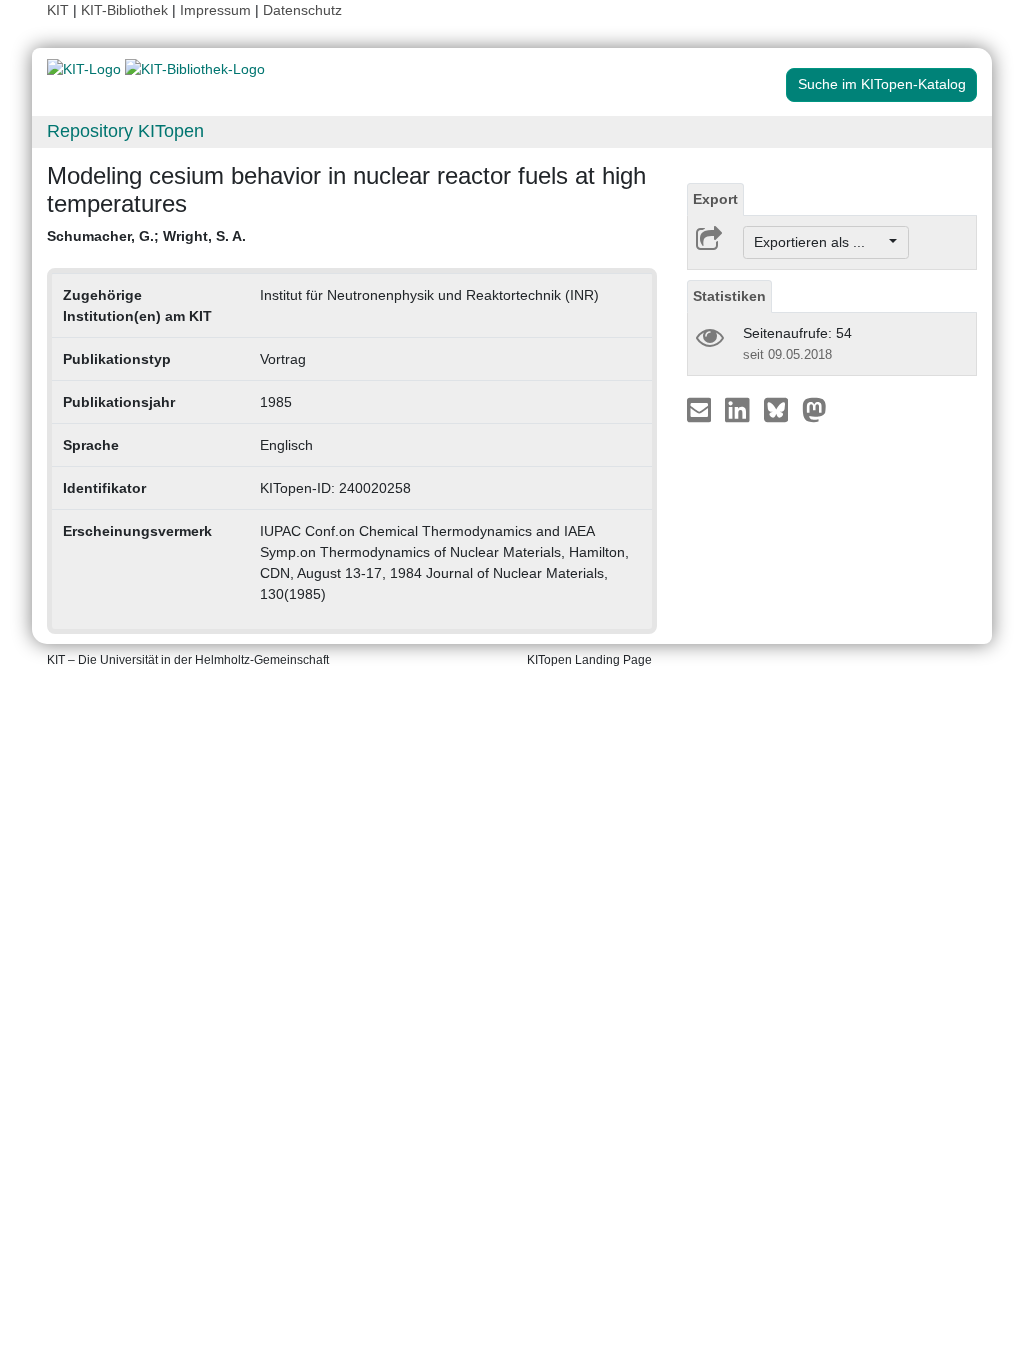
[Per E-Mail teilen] (701, 409)
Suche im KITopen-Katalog (882, 84)
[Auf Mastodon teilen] (814, 409)
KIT (58, 10)
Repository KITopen (125, 131)
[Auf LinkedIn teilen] (739, 409)
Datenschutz (302, 10)
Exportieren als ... (819, 242)
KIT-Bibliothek (126, 10)
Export (715, 199)
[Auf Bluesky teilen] (781, 409)
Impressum (215, 10)
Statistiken (729, 296)
